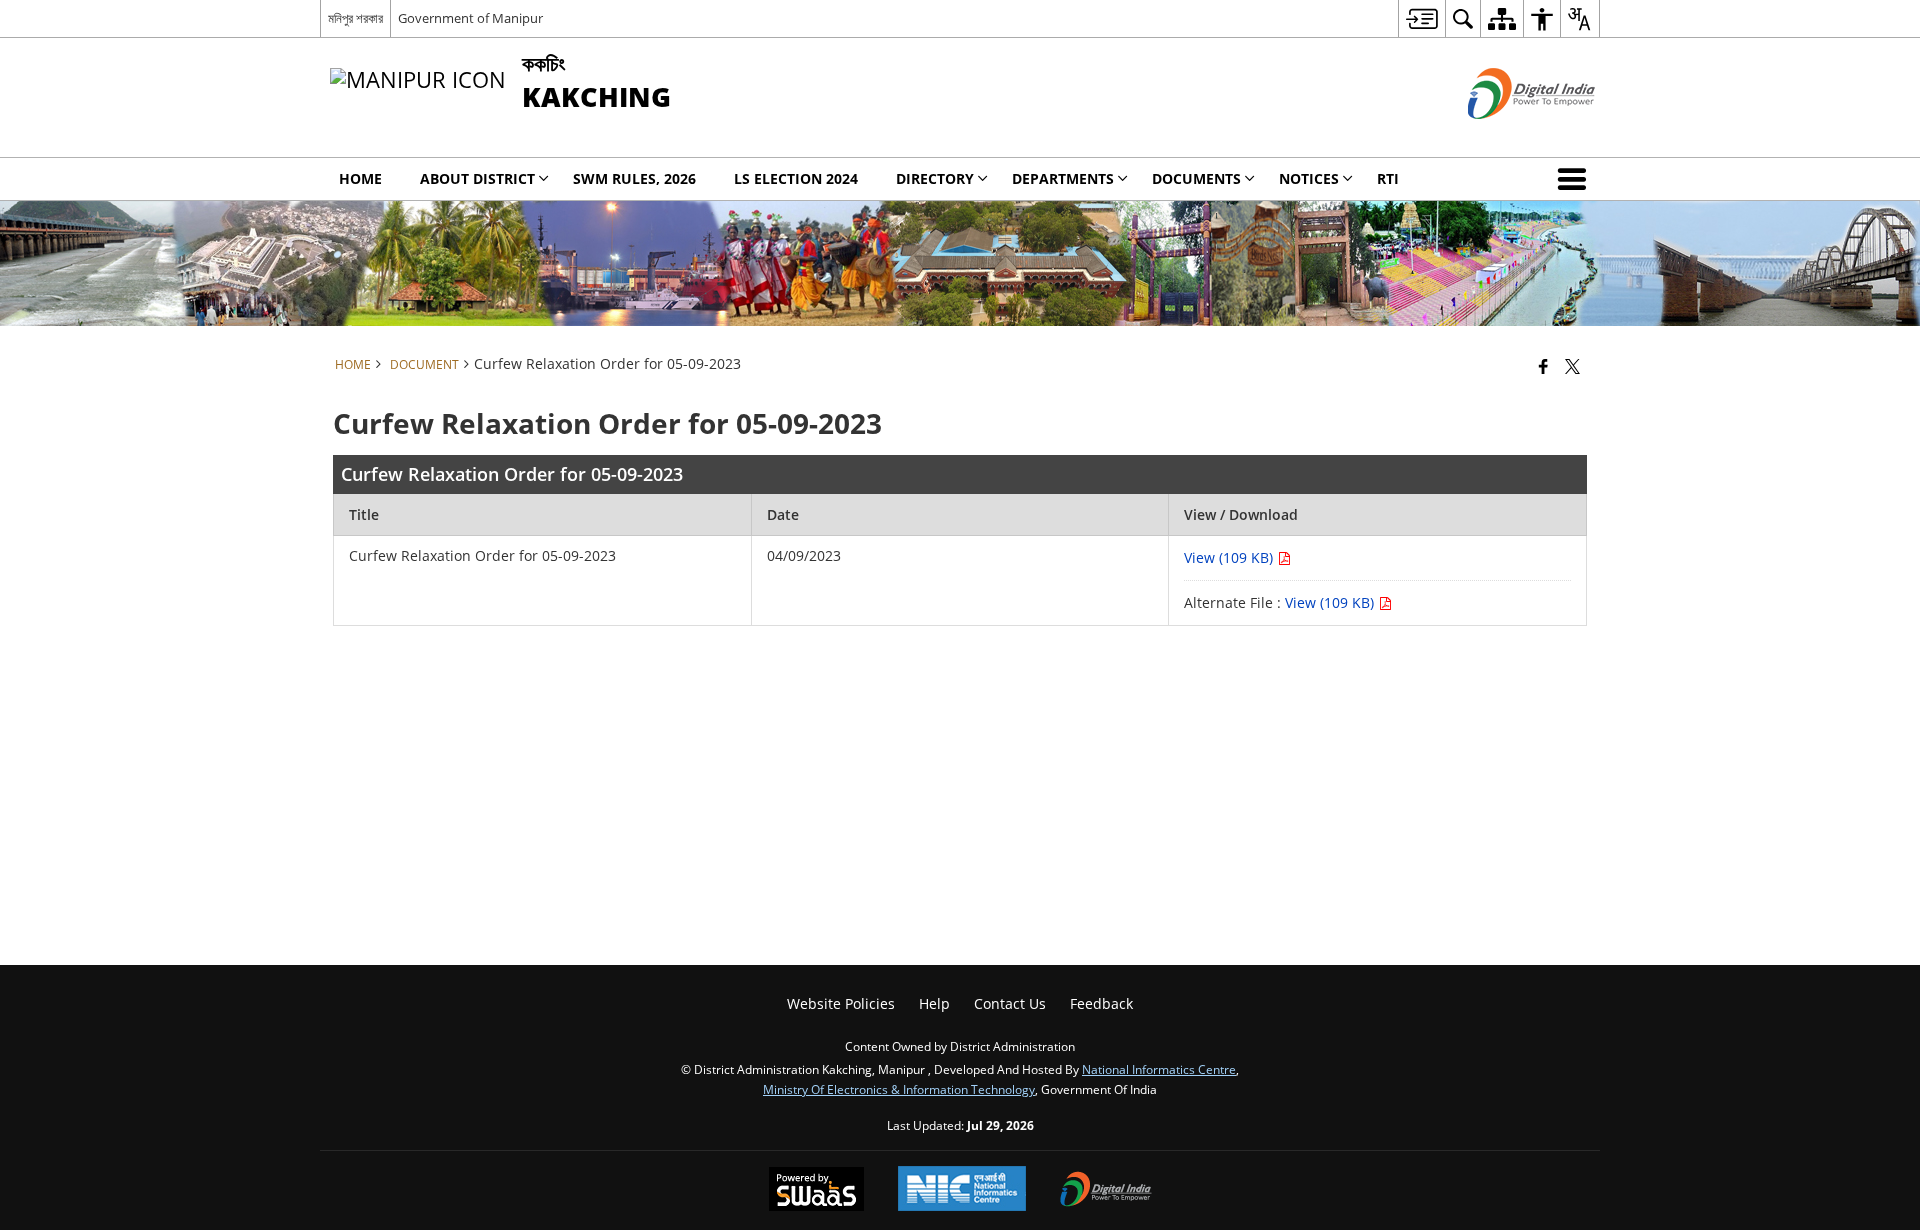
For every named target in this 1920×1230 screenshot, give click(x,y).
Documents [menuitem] (1196, 178)
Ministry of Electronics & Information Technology (899, 1089)
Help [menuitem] (934, 1003)
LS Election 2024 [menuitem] (796, 178)
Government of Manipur (470, 18)
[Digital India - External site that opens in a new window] (1506, 135)
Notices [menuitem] (1309, 178)
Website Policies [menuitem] (841, 1003)
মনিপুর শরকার (355, 18)
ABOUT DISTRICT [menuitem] (477, 178)
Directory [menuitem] (935, 178)
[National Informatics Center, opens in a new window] (962, 1190)
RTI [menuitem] (1388, 178)
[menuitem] (1421, 18)
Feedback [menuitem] (1101, 1003)
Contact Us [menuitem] (1010, 1003)
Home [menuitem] (360, 178)
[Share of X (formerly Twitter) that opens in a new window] (1572, 366)
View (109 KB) (1230, 557)
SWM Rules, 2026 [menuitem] (634, 178)
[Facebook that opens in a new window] (1543, 366)
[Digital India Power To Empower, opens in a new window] (1106, 1191)
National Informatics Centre (1159, 1069)
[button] (1576, 179)
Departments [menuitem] (1063, 178)
